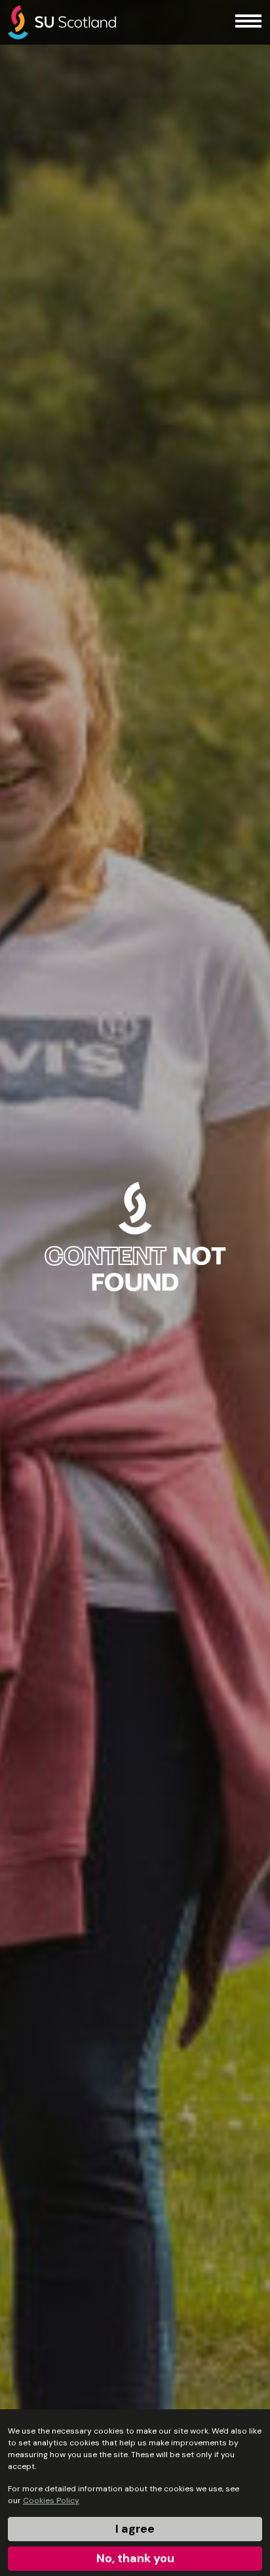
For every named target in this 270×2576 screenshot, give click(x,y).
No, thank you (135, 2558)
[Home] (62, 22)
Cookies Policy (51, 2501)
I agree (135, 2529)
